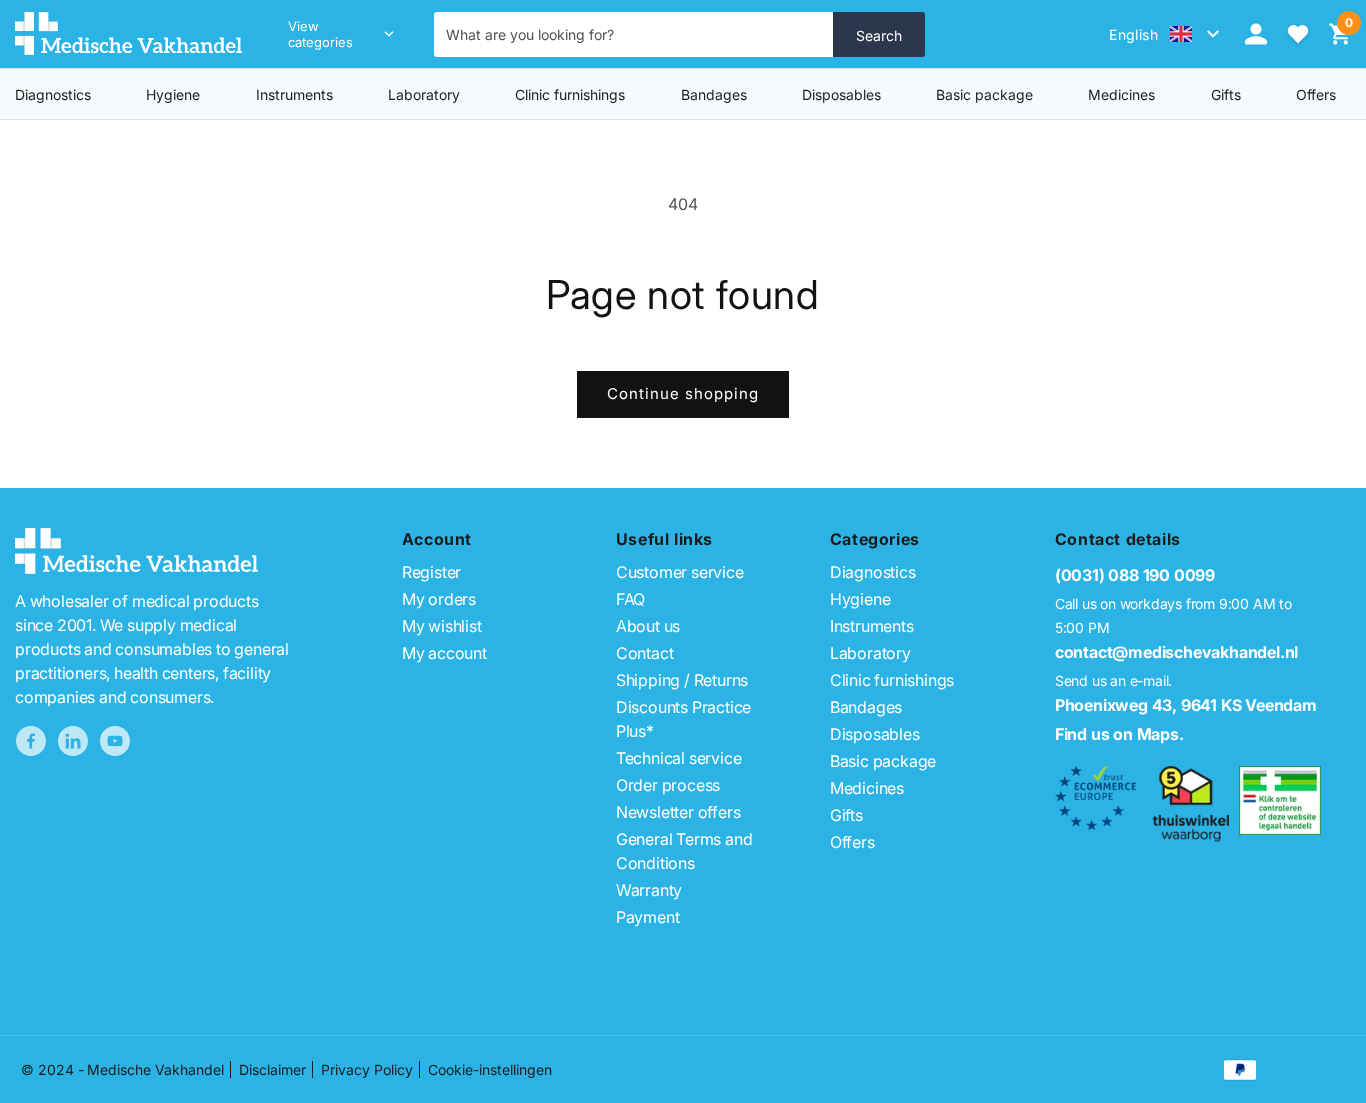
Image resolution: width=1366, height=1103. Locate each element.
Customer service (680, 572)
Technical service (679, 758)
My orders (439, 599)
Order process (668, 785)
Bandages (714, 94)
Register (431, 572)
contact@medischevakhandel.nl (1176, 652)
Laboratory (424, 94)
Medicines (1121, 94)
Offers (852, 842)
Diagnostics (53, 94)
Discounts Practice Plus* (683, 719)
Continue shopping (683, 393)
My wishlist (442, 626)
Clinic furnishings (570, 94)
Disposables (841, 94)
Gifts (846, 815)
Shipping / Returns (682, 680)
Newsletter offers (678, 812)
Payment (648, 917)
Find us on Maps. (1119, 734)
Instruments (294, 94)
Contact (645, 653)
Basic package (984, 94)
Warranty (649, 890)
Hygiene (173, 94)
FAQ (630, 599)
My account (444, 653)
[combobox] (634, 34)
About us (648, 626)
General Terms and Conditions (684, 851)
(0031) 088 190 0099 (1135, 575)
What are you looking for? (530, 34)
